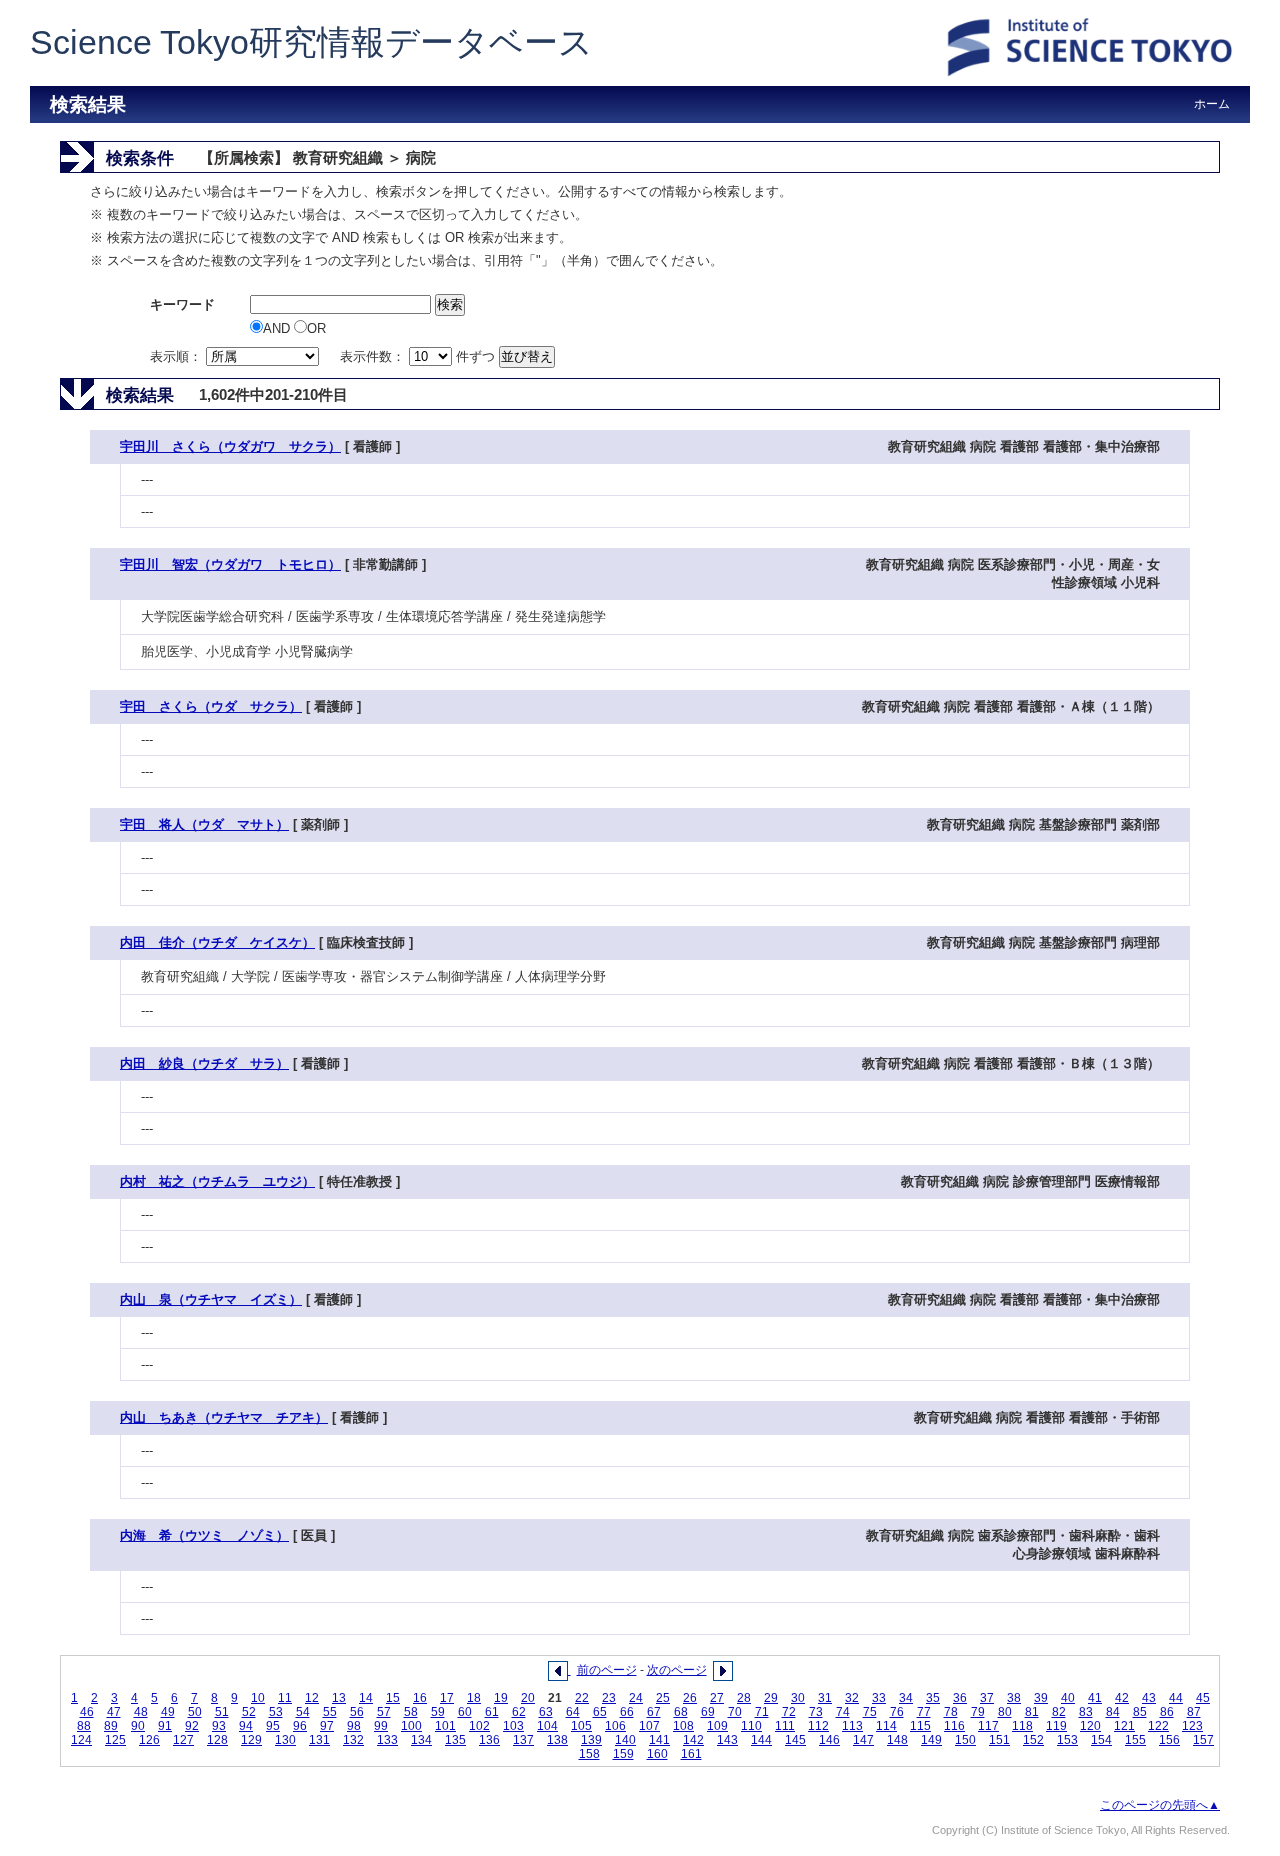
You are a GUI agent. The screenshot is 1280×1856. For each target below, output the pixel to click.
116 (954, 1726)
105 (581, 1726)
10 (258, 1698)
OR (316, 328)
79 (978, 1712)
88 (84, 1726)
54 (303, 1712)
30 (798, 1698)
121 (1124, 1726)
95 (273, 1726)
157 (1203, 1740)
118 (1022, 1726)
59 (438, 1712)
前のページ (607, 1670)
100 (411, 1726)
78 (951, 1712)
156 (1169, 1740)
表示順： (178, 356)
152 (1033, 1740)
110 (751, 1726)
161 (691, 1754)
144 (761, 1740)
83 (1086, 1712)
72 (789, 1712)
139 (591, 1740)
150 (965, 1740)
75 (870, 1712)
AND (278, 328)
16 (420, 1698)
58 (411, 1712)
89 (111, 1726)
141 (659, 1740)
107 (649, 1726)
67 (654, 1712)
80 (1005, 1712)
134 (421, 1740)
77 (924, 1712)
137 (523, 1740)
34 (906, 1698)
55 (330, 1712)
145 (795, 1740)
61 (492, 1712)
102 (479, 1726)
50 (195, 1712)
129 (251, 1740)
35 (933, 1698)
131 (319, 1740)
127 (183, 1740)
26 (690, 1698)
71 (762, 1712)
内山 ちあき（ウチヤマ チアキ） (224, 1417)
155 (1135, 1740)
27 (717, 1698)
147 (863, 1740)
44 (1176, 1698)
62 (519, 1712)
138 (557, 1740)
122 (1158, 1726)
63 (546, 1712)
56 (357, 1712)
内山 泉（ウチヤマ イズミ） (211, 1299)
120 (1090, 1726)
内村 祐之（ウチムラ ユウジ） (217, 1181)
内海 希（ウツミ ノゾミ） (204, 1535)
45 (1203, 1698)
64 (573, 1712)
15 (393, 1698)
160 (657, 1754)
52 (249, 1712)
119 (1056, 1726)
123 (1192, 1726)
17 (447, 1698)
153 (1067, 1740)
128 (217, 1740)
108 (683, 1726)
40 (1068, 1698)
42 (1122, 1698)
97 (327, 1726)
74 (843, 1712)
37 (987, 1698)
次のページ (677, 1670)
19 (501, 1698)
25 (663, 1698)
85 (1140, 1712)
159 (623, 1754)
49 (168, 1712)
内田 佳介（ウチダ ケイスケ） (217, 942)
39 (1041, 1698)
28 (744, 1698)
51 (222, 1712)
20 (528, 1698)
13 (339, 1698)
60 (465, 1712)
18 (474, 1698)
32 (852, 1698)
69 (708, 1712)
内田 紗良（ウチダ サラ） (204, 1063)
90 (138, 1726)
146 (829, 1740)
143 (727, 1740)
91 (165, 1726)
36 (960, 1698)
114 (886, 1726)
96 (300, 1726)
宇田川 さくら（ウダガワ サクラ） (230, 446)
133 (387, 1740)
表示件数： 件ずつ (419, 356)
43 (1149, 1698)
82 (1059, 1712)
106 (615, 1726)
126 (149, 1740)
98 (354, 1726)
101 (445, 1726)
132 (353, 1740)
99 (381, 1726)
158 (589, 1754)
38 (1014, 1698)
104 (547, 1726)
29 (771, 1698)
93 (219, 1726)
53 (276, 1712)
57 (384, 1712)
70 (735, 1712)
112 (818, 1726)
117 (988, 1726)
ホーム (1212, 104)
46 (87, 1712)
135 (455, 1740)
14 (366, 1698)
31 (825, 1698)
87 (1194, 1712)
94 (246, 1726)
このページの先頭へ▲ (1160, 1805)
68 (681, 1712)
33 (879, 1698)
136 (489, 1740)
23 (609, 1698)
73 (816, 1712)
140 (625, 1740)
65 (600, 1712)
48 (141, 1712)
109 (717, 1726)
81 (1032, 1712)
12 (312, 1698)
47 (114, 1712)
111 (785, 1726)
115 (920, 1726)
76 (897, 1712)
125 (115, 1740)
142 (693, 1740)
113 (852, 1726)
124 (81, 1740)
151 (999, 1740)
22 (582, 1698)
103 (513, 1726)
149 (931, 1740)
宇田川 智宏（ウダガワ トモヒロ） (230, 564)
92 (192, 1726)
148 (897, 1740)
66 (627, 1712)
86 (1167, 1712)
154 (1101, 1740)
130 (285, 1740)
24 (636, 1698)
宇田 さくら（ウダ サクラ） (211, 706)
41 (1095, 1698)
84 (1113, 1712)
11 (285, 1698)
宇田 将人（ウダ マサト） (204, 824)
